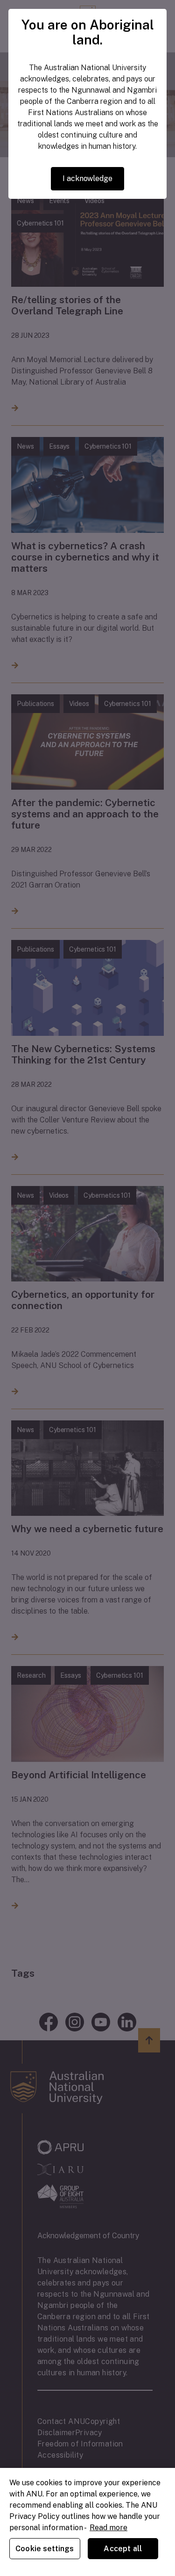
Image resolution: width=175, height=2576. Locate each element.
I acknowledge (87, 178)
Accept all (123, 2549)
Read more (108, 2528)
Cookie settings (45, 2549)
